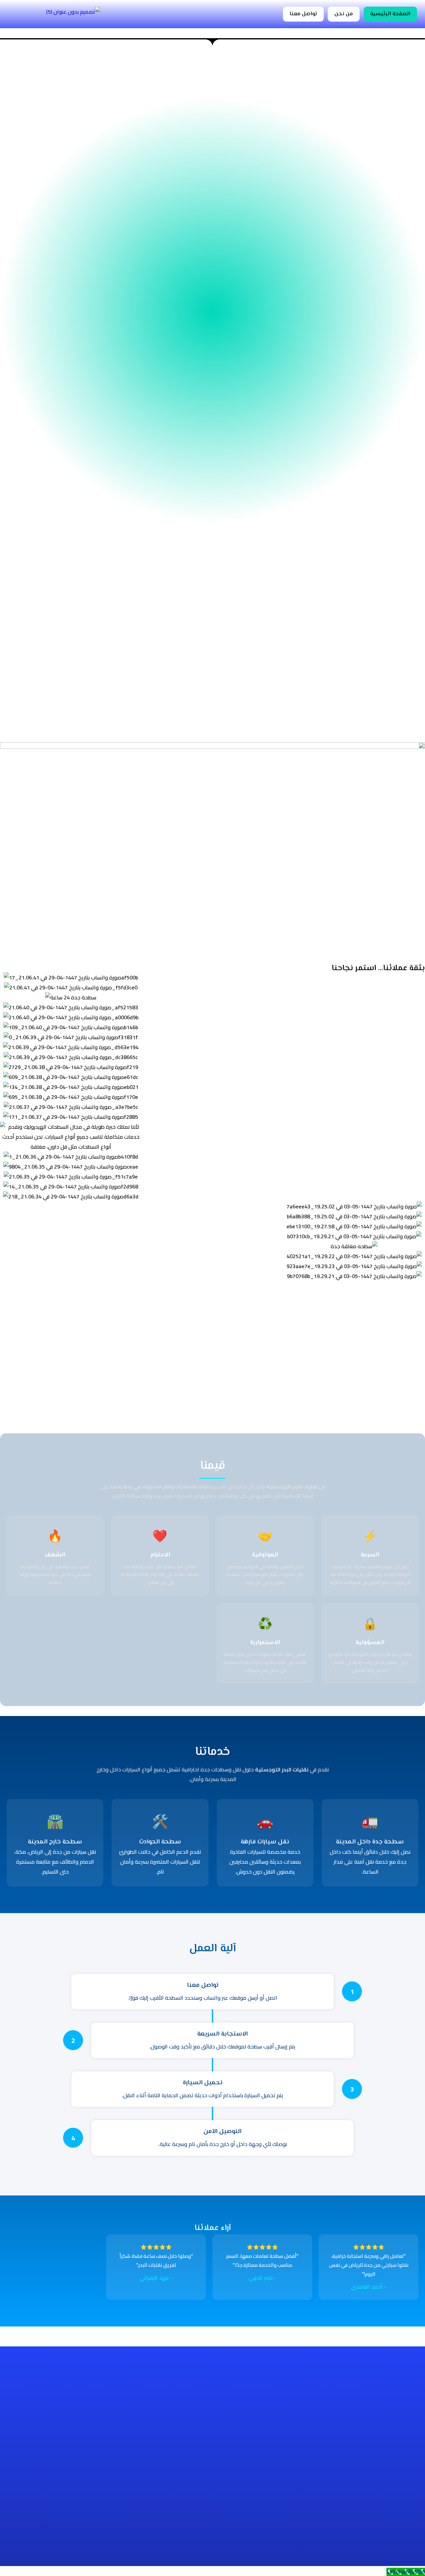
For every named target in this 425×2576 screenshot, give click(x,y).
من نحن (344, 14)
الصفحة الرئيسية (390, 14)
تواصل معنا (303, 14)
